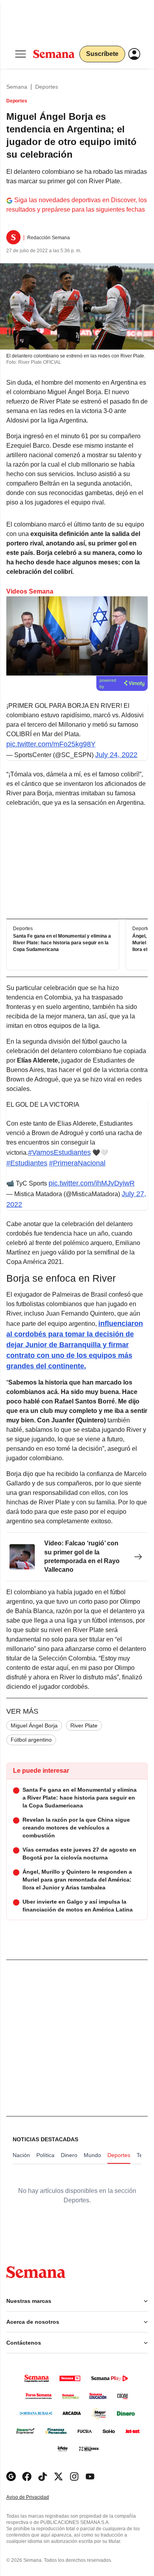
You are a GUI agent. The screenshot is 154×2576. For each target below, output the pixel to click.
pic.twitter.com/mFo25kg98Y (51, 744)
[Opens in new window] (27, 2476)
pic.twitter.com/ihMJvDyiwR (92, 1183)
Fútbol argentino (31, 1740)
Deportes (47, 87)
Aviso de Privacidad (36, 2497)
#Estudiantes (27, 1163)
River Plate (84, 1725)
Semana (17, 87)
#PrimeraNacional (77, 1163)
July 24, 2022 (116, 755)
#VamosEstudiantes (59, 1152)
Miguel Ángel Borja (34, 1725)
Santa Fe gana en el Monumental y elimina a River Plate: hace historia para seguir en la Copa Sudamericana (62, 943)
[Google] (11, 2476)
